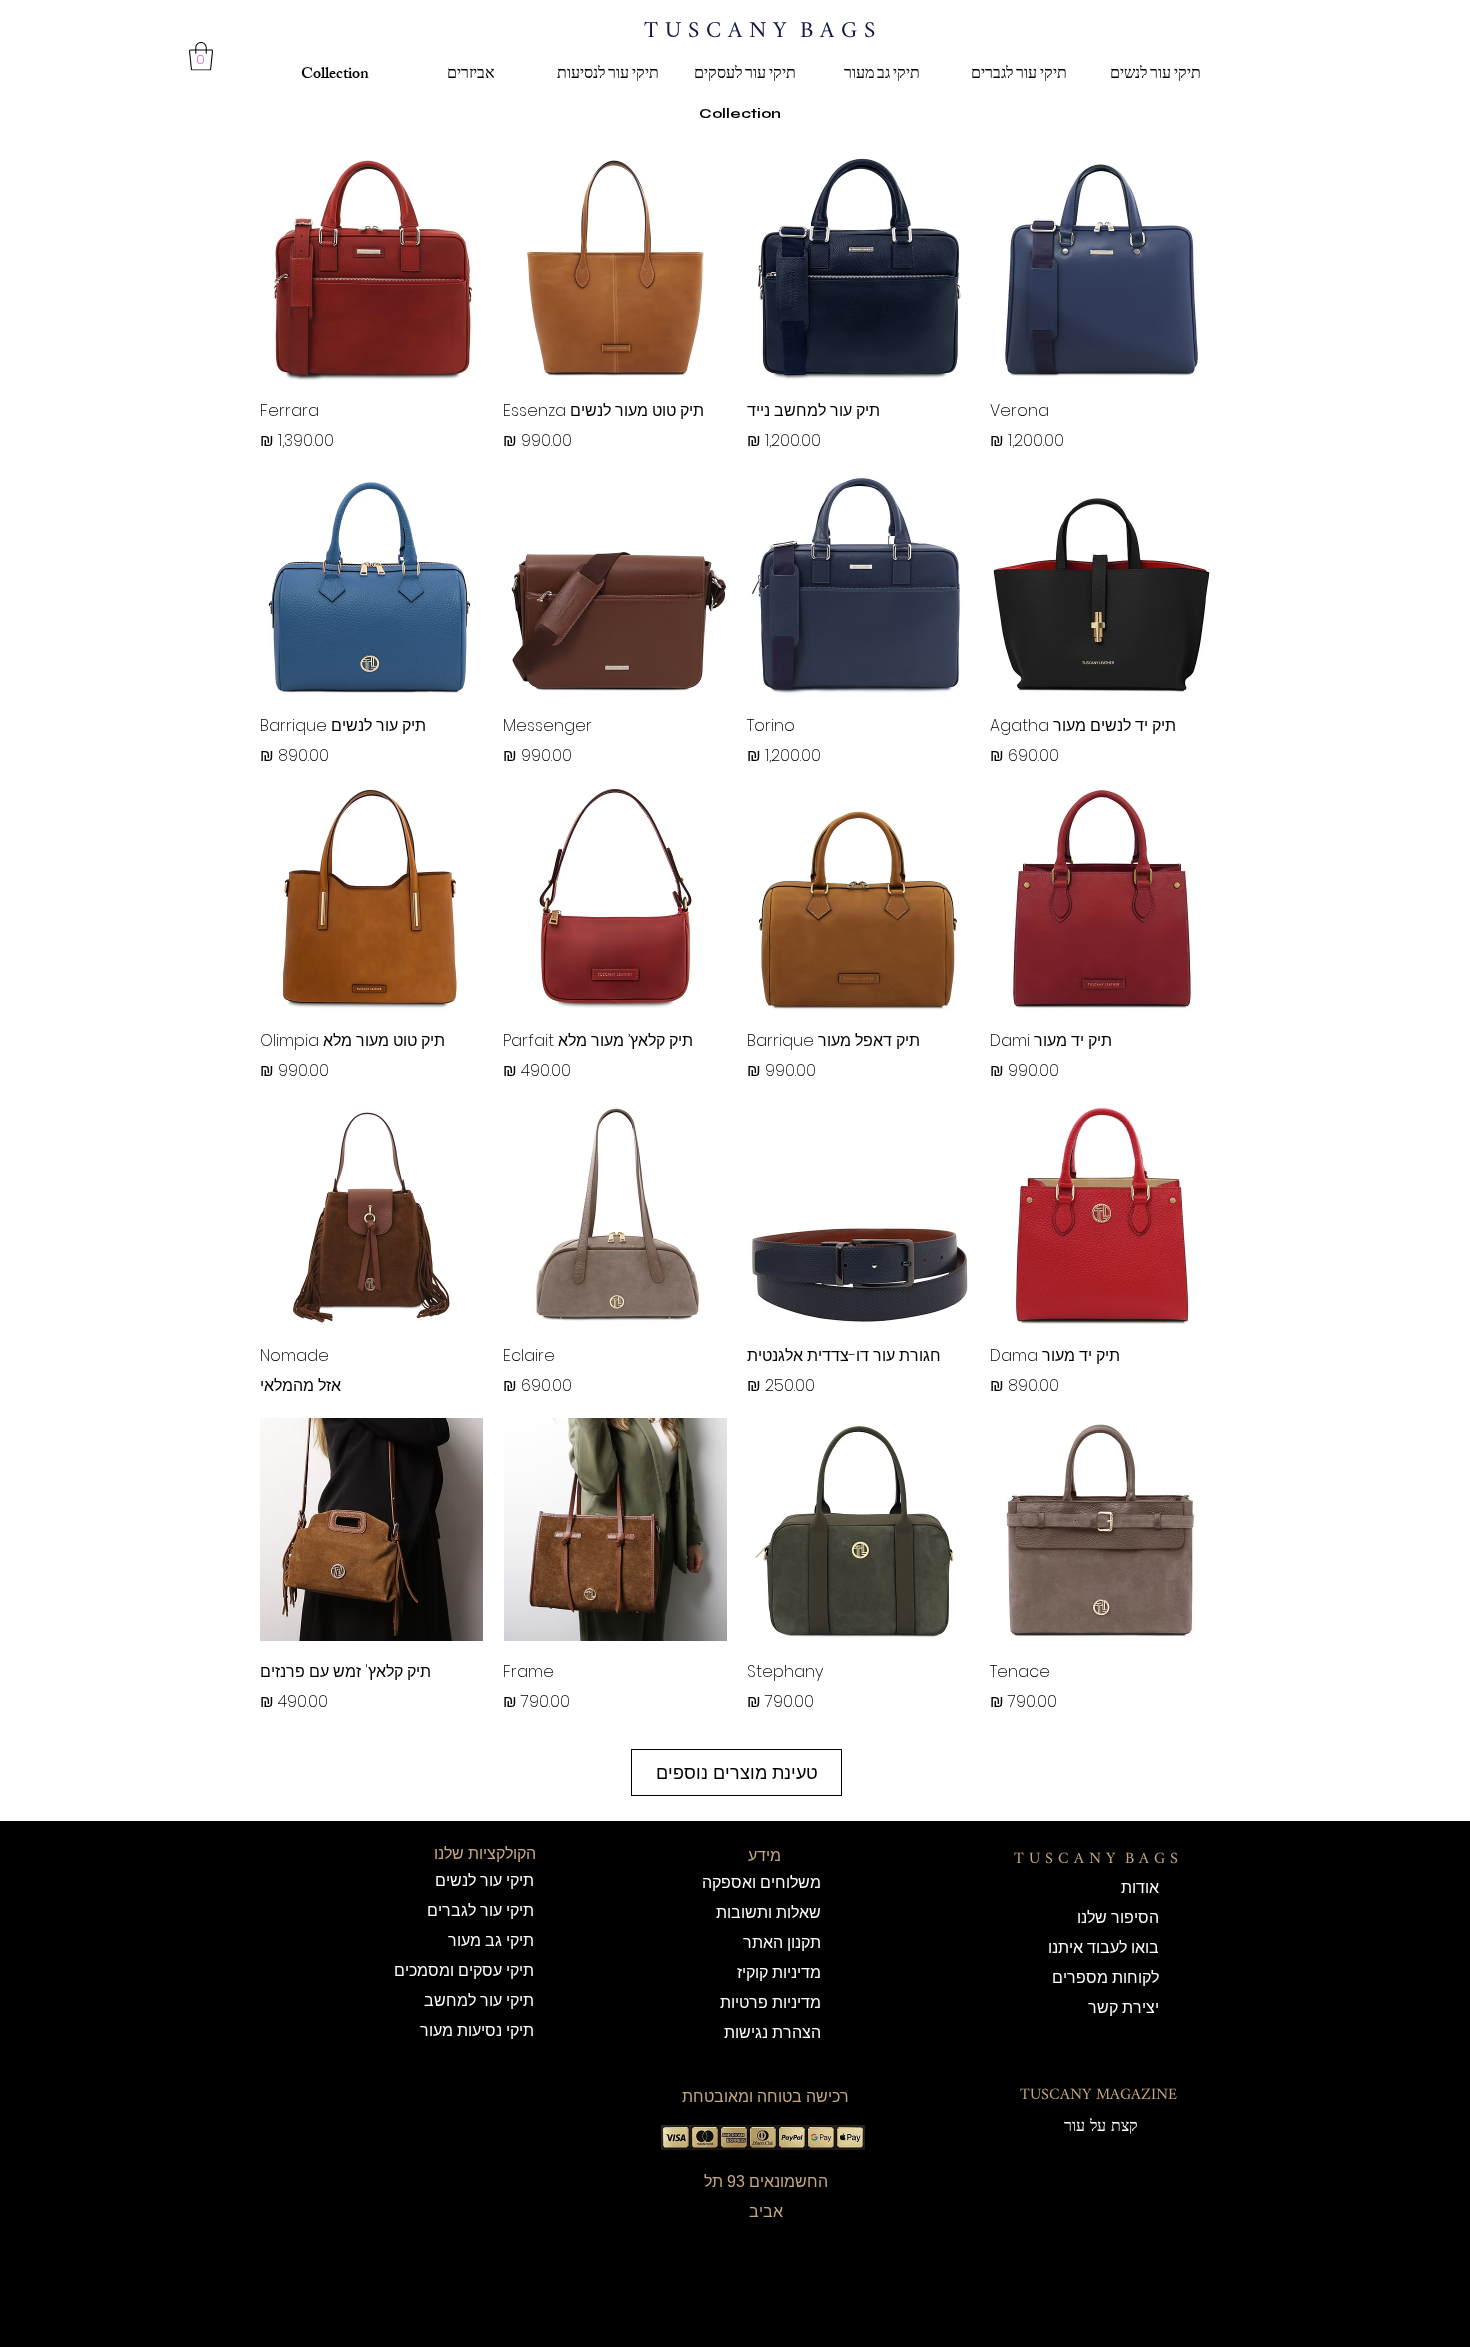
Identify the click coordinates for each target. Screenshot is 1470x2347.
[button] (201, 56)
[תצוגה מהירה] (1101, 268)
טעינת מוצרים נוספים (737, 1772)
